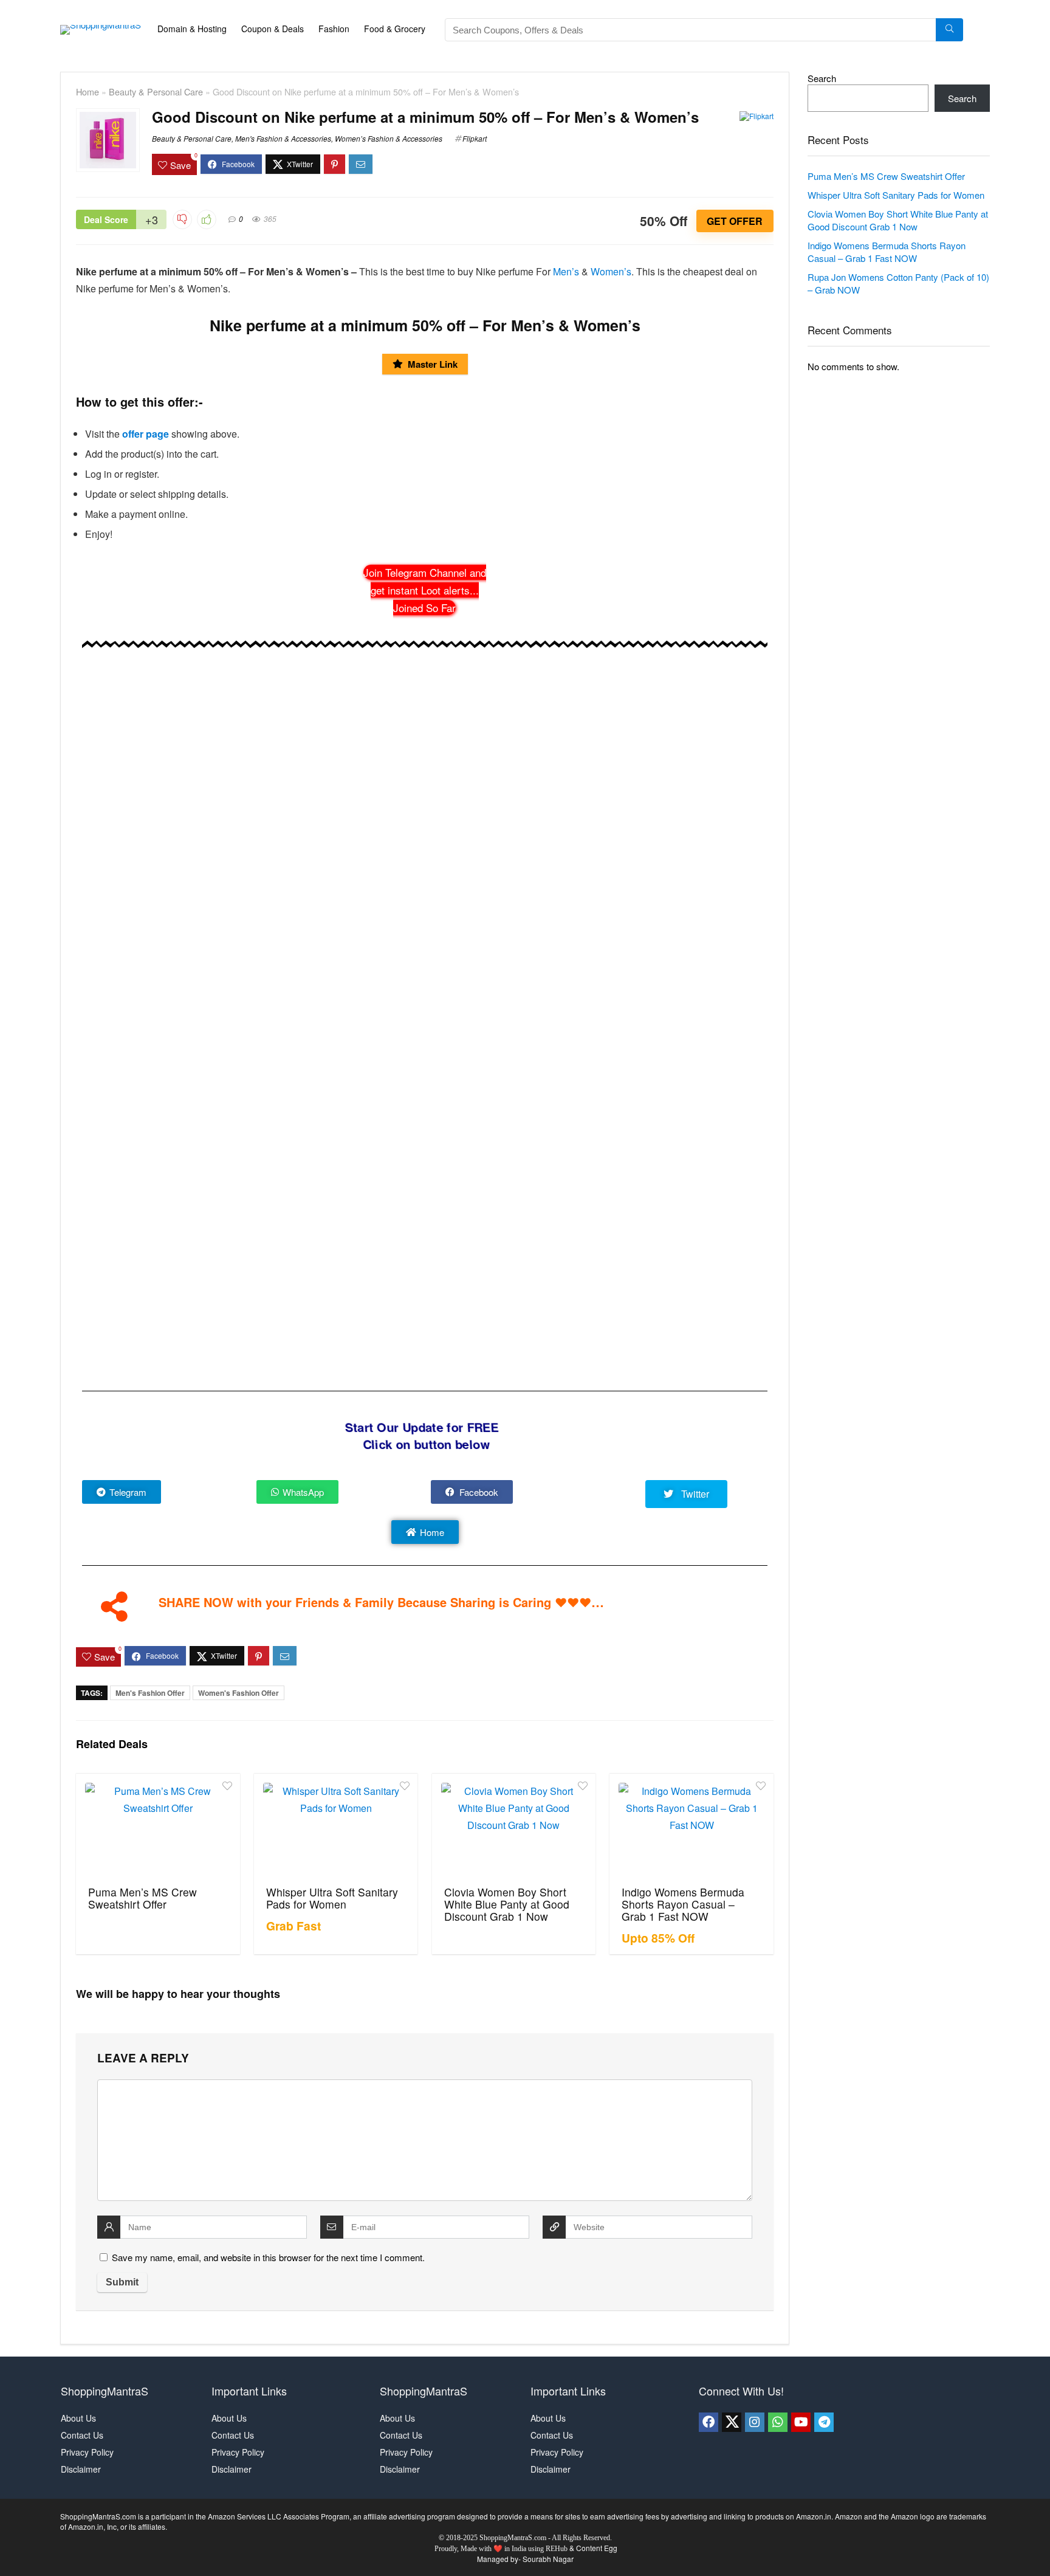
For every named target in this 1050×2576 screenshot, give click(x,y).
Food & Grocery (395, 29)
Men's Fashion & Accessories (283, 138)
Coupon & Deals (273, 29)
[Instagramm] (755, 2422)
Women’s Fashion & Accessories (389, 138)
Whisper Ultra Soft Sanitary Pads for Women (332, 1898)
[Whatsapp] (778, 2422)
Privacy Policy (87, 2452)
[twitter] (732, 2422)
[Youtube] (801, 2422)
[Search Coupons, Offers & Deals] (949, 30)
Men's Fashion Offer (150, 1693)
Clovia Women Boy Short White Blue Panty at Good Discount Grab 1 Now (507, 1904)
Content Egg (597, 2548)
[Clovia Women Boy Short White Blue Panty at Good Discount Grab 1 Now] (514, 1828)
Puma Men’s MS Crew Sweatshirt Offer (142, 1898)
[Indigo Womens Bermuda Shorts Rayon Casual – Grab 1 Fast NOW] (691, 1828)
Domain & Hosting (192, 29)
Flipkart (475, 138)
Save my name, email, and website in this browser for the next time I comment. (268, 2257)
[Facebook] (709, 2422)
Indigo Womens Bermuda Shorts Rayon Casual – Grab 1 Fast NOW (683, 1904)
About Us (78, 2418)
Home (87, 91)
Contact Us (82, 2435)
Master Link (433, 364)
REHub (557, 2549)
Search (822, 78)
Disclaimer (81, 2469)
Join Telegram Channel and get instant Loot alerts (425, 590)
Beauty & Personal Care (156, 91)
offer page (146, 434)
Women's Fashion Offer (238, 1693)
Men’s (566, 271)
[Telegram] (824, 2422)
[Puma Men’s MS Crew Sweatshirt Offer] (158, 1828)
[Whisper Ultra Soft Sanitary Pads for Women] (336, 1828)
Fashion (334, 29)
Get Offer (735, 221)
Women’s (611, 271)
